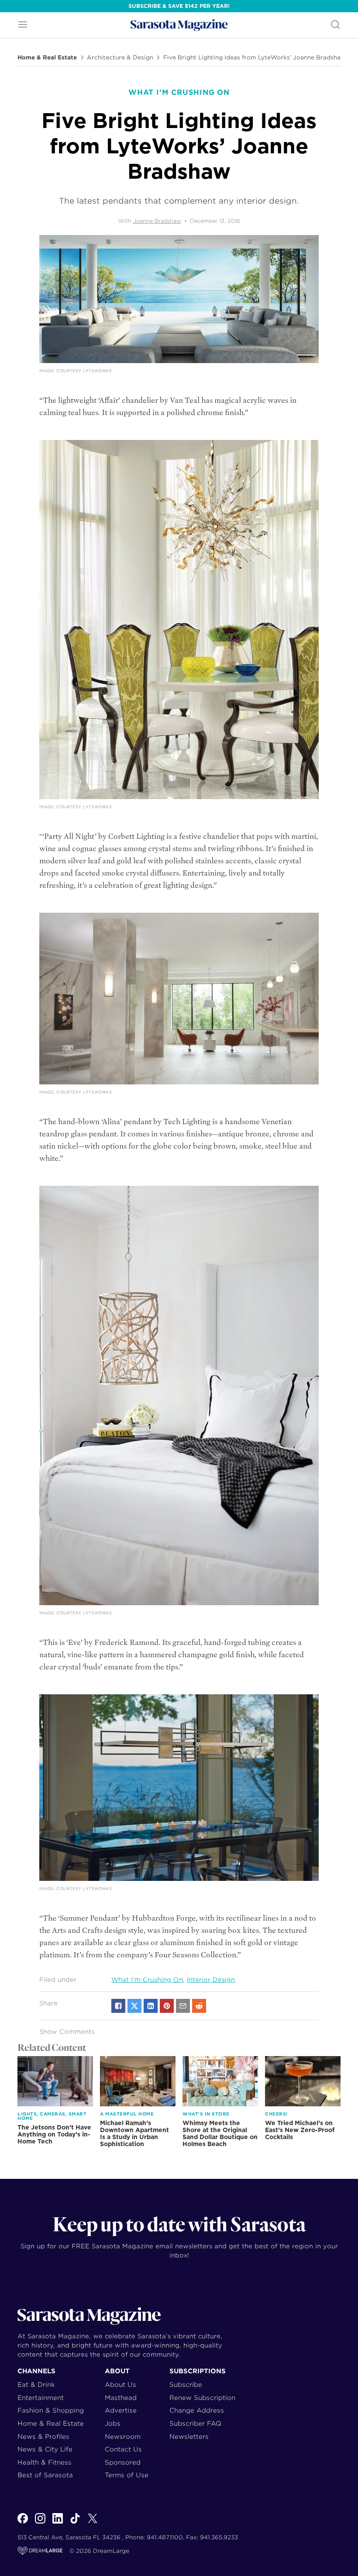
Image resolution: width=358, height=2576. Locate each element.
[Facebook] (23, 2523)
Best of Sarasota (45, 2475)
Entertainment (41, 2398)
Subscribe (186, 2384)
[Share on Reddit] (199, 2006)
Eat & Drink (36, 2384)
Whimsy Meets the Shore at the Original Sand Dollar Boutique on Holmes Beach (220, 2133)
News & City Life (45, 2449)
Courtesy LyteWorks (84, 371)
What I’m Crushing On (147, 1980)
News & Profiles (43, 2436)
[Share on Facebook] (118, 2006)
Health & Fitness (45, 2462)
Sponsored (123, 2462)
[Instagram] (40, 2523)
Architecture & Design (120, 58)
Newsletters (189, 2436)
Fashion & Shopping (51, 2410)
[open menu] (23, 25)
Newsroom (123, 2436)
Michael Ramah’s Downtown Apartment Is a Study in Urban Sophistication (134, 2133)
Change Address (197, 2410)
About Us (120, 2384)
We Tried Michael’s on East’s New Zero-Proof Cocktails (300, 2130)
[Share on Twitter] (134, 2006)
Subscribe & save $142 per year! (179, 6)
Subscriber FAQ (195, 2423)
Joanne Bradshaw (157, 221)
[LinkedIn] (58, 2523)
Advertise (121, 2410)
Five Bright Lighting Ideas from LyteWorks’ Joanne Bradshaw (255, 58)
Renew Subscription (202, 2398)
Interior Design (211, 1980)
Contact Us (123, 2449)
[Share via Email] (183, 2006)
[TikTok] (75, 2523)
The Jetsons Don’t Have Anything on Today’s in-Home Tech (54, 2134)
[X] (93, 2523)
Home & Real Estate (47, 58)
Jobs (113, 2423)
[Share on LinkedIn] (151, 2006)
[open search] (335, 25)
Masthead (121, 2398)
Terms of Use (127, 2475)
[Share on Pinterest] (167, 2006)
